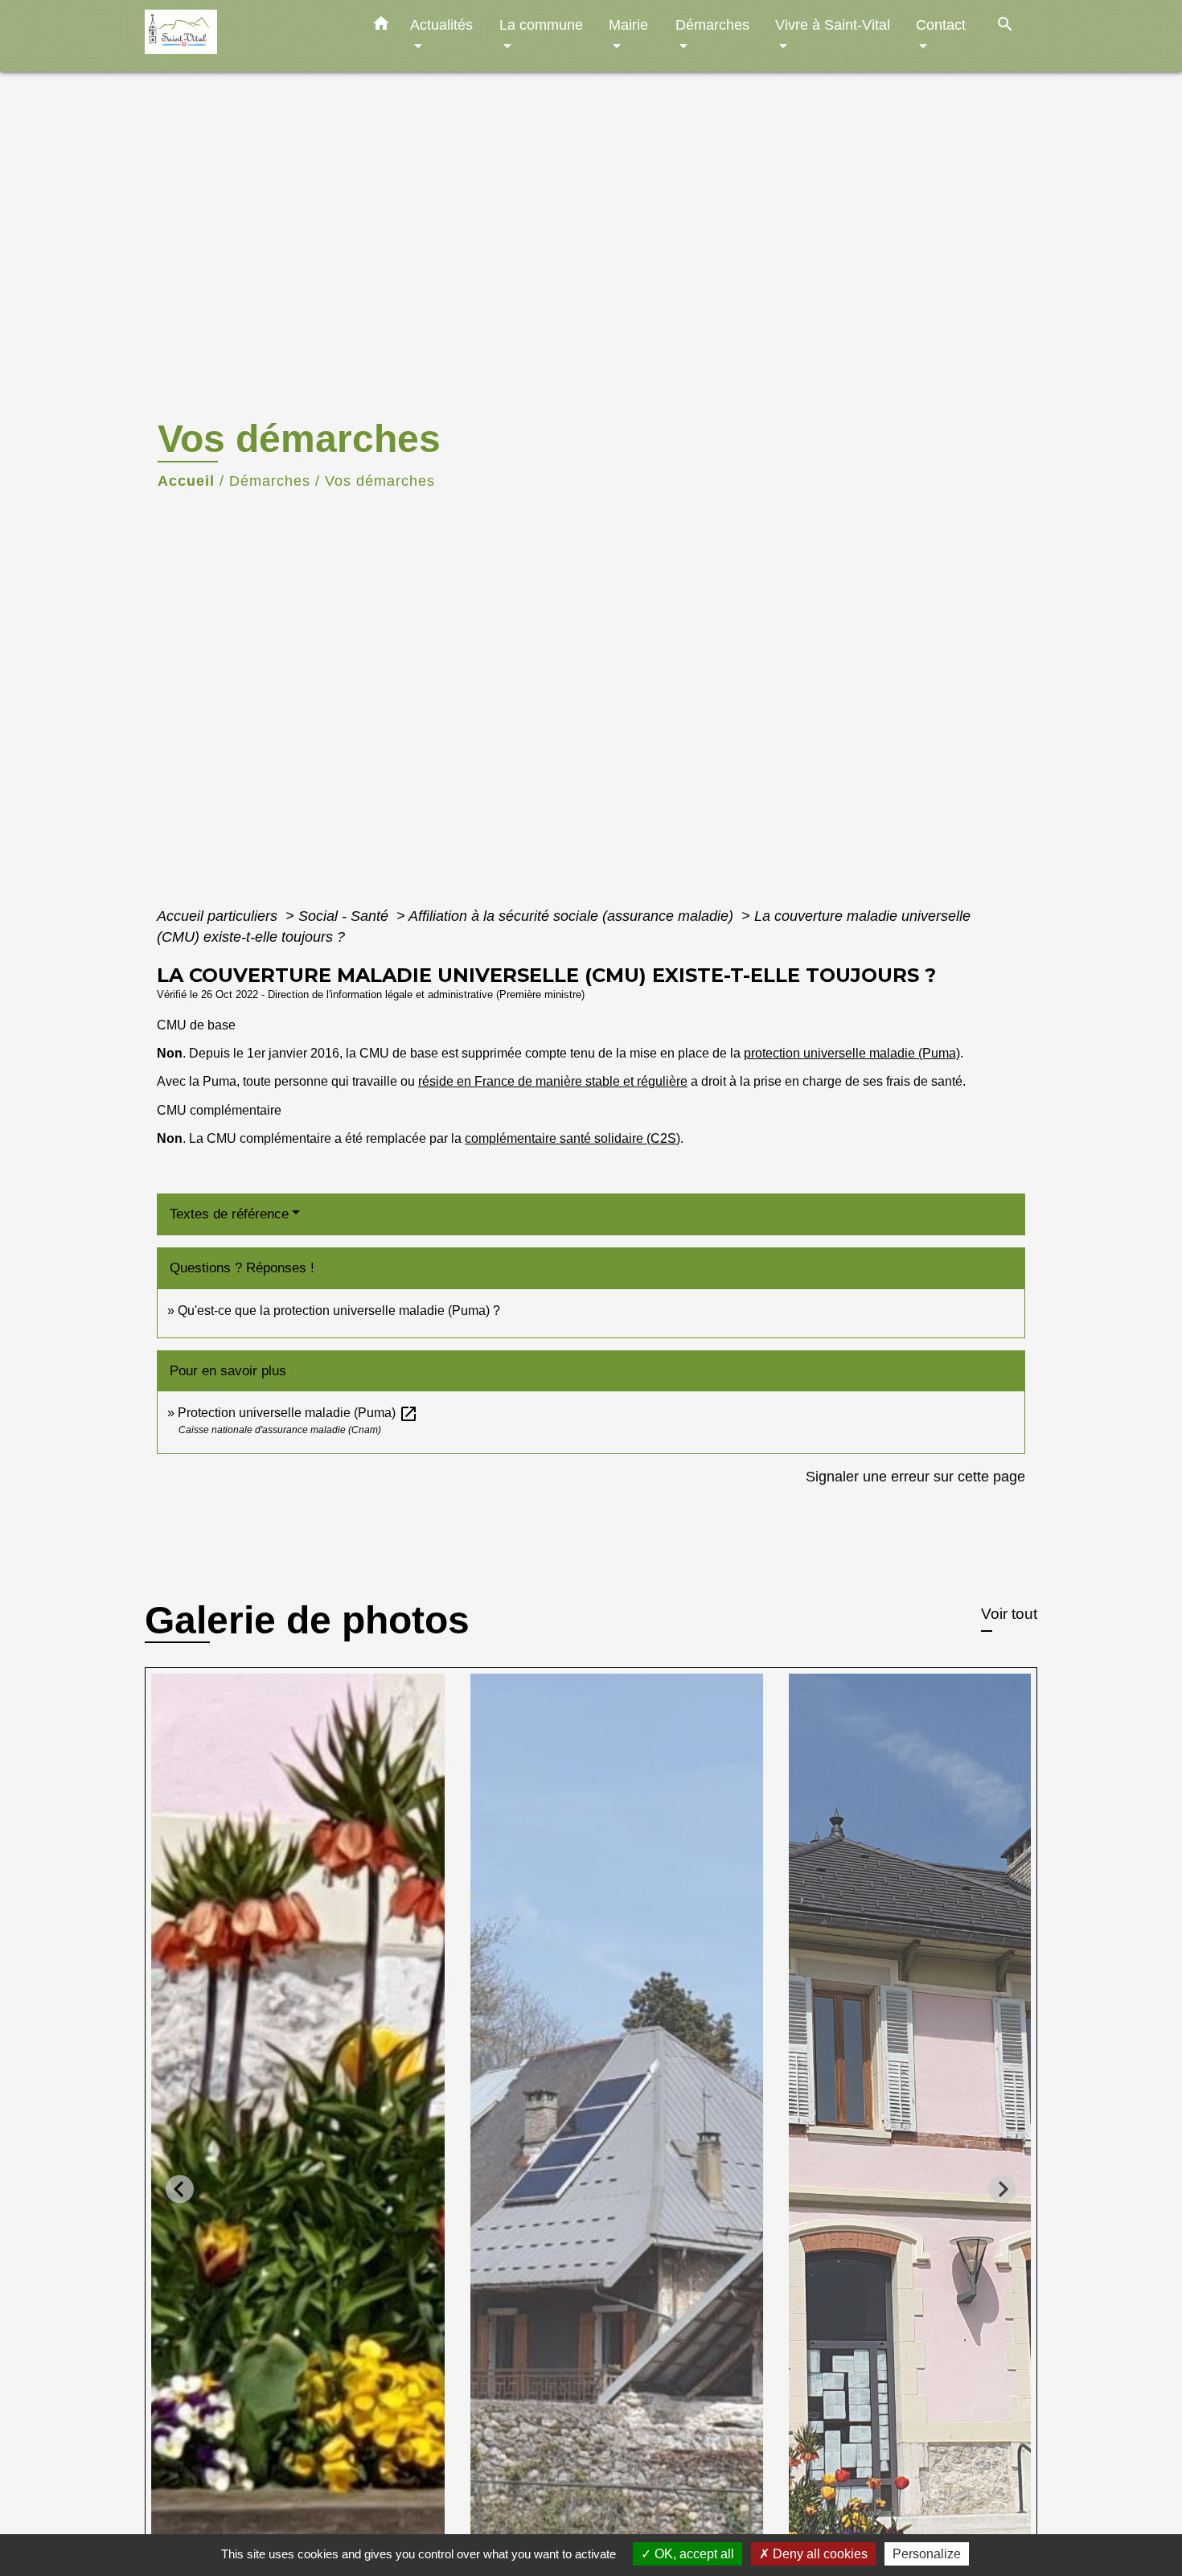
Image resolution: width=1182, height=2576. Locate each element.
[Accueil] (245, 36)
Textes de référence (229, 1214)
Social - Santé (345, 916)
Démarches (270, 481)
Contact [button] (941, 25)
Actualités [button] (441, 25)
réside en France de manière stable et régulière (553, 1081)
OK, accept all (693, 2554)
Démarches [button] (712, 25)
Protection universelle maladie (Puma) (298, 1413)
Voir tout (1009, 1614)
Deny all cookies (819, 2554)
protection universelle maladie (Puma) (852, 1053)
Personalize (927, 2554)
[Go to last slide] (180, 2189)
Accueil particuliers (219, 916)
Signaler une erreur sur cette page (915, 1477)
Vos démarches (380, 481)
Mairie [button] (628, 25)
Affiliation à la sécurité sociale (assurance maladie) (573, 916)
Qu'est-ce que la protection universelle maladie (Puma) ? (339, 1311)
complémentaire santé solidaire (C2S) (573, 1138)
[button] (381, 27)
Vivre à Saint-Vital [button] (833, 25)
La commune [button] (541, 25)
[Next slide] (1002, 2189)
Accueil (186, 481)
